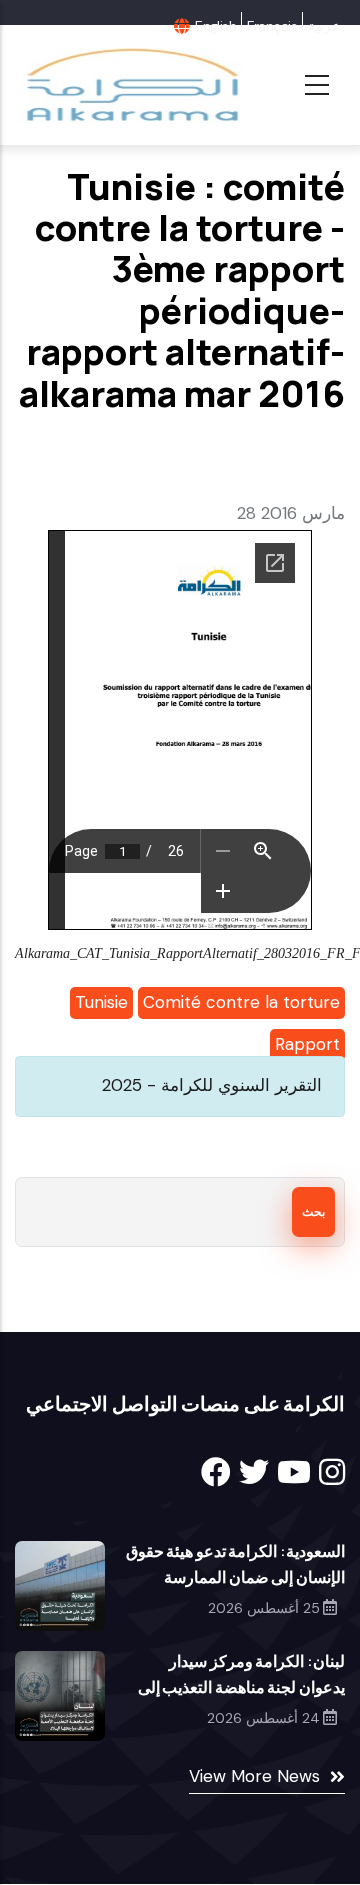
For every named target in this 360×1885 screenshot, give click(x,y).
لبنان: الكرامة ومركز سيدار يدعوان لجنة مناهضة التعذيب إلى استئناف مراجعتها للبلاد (241, 1687)
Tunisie (101, 1002)
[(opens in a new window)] (216, 1472)
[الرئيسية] (130, 85)
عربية (324, 26)
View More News (254, 1776)
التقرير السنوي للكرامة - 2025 (212, 1085)
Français (272, 26)
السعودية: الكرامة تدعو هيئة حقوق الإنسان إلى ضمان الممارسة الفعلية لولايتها (235, 1577)
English (215, 26)
